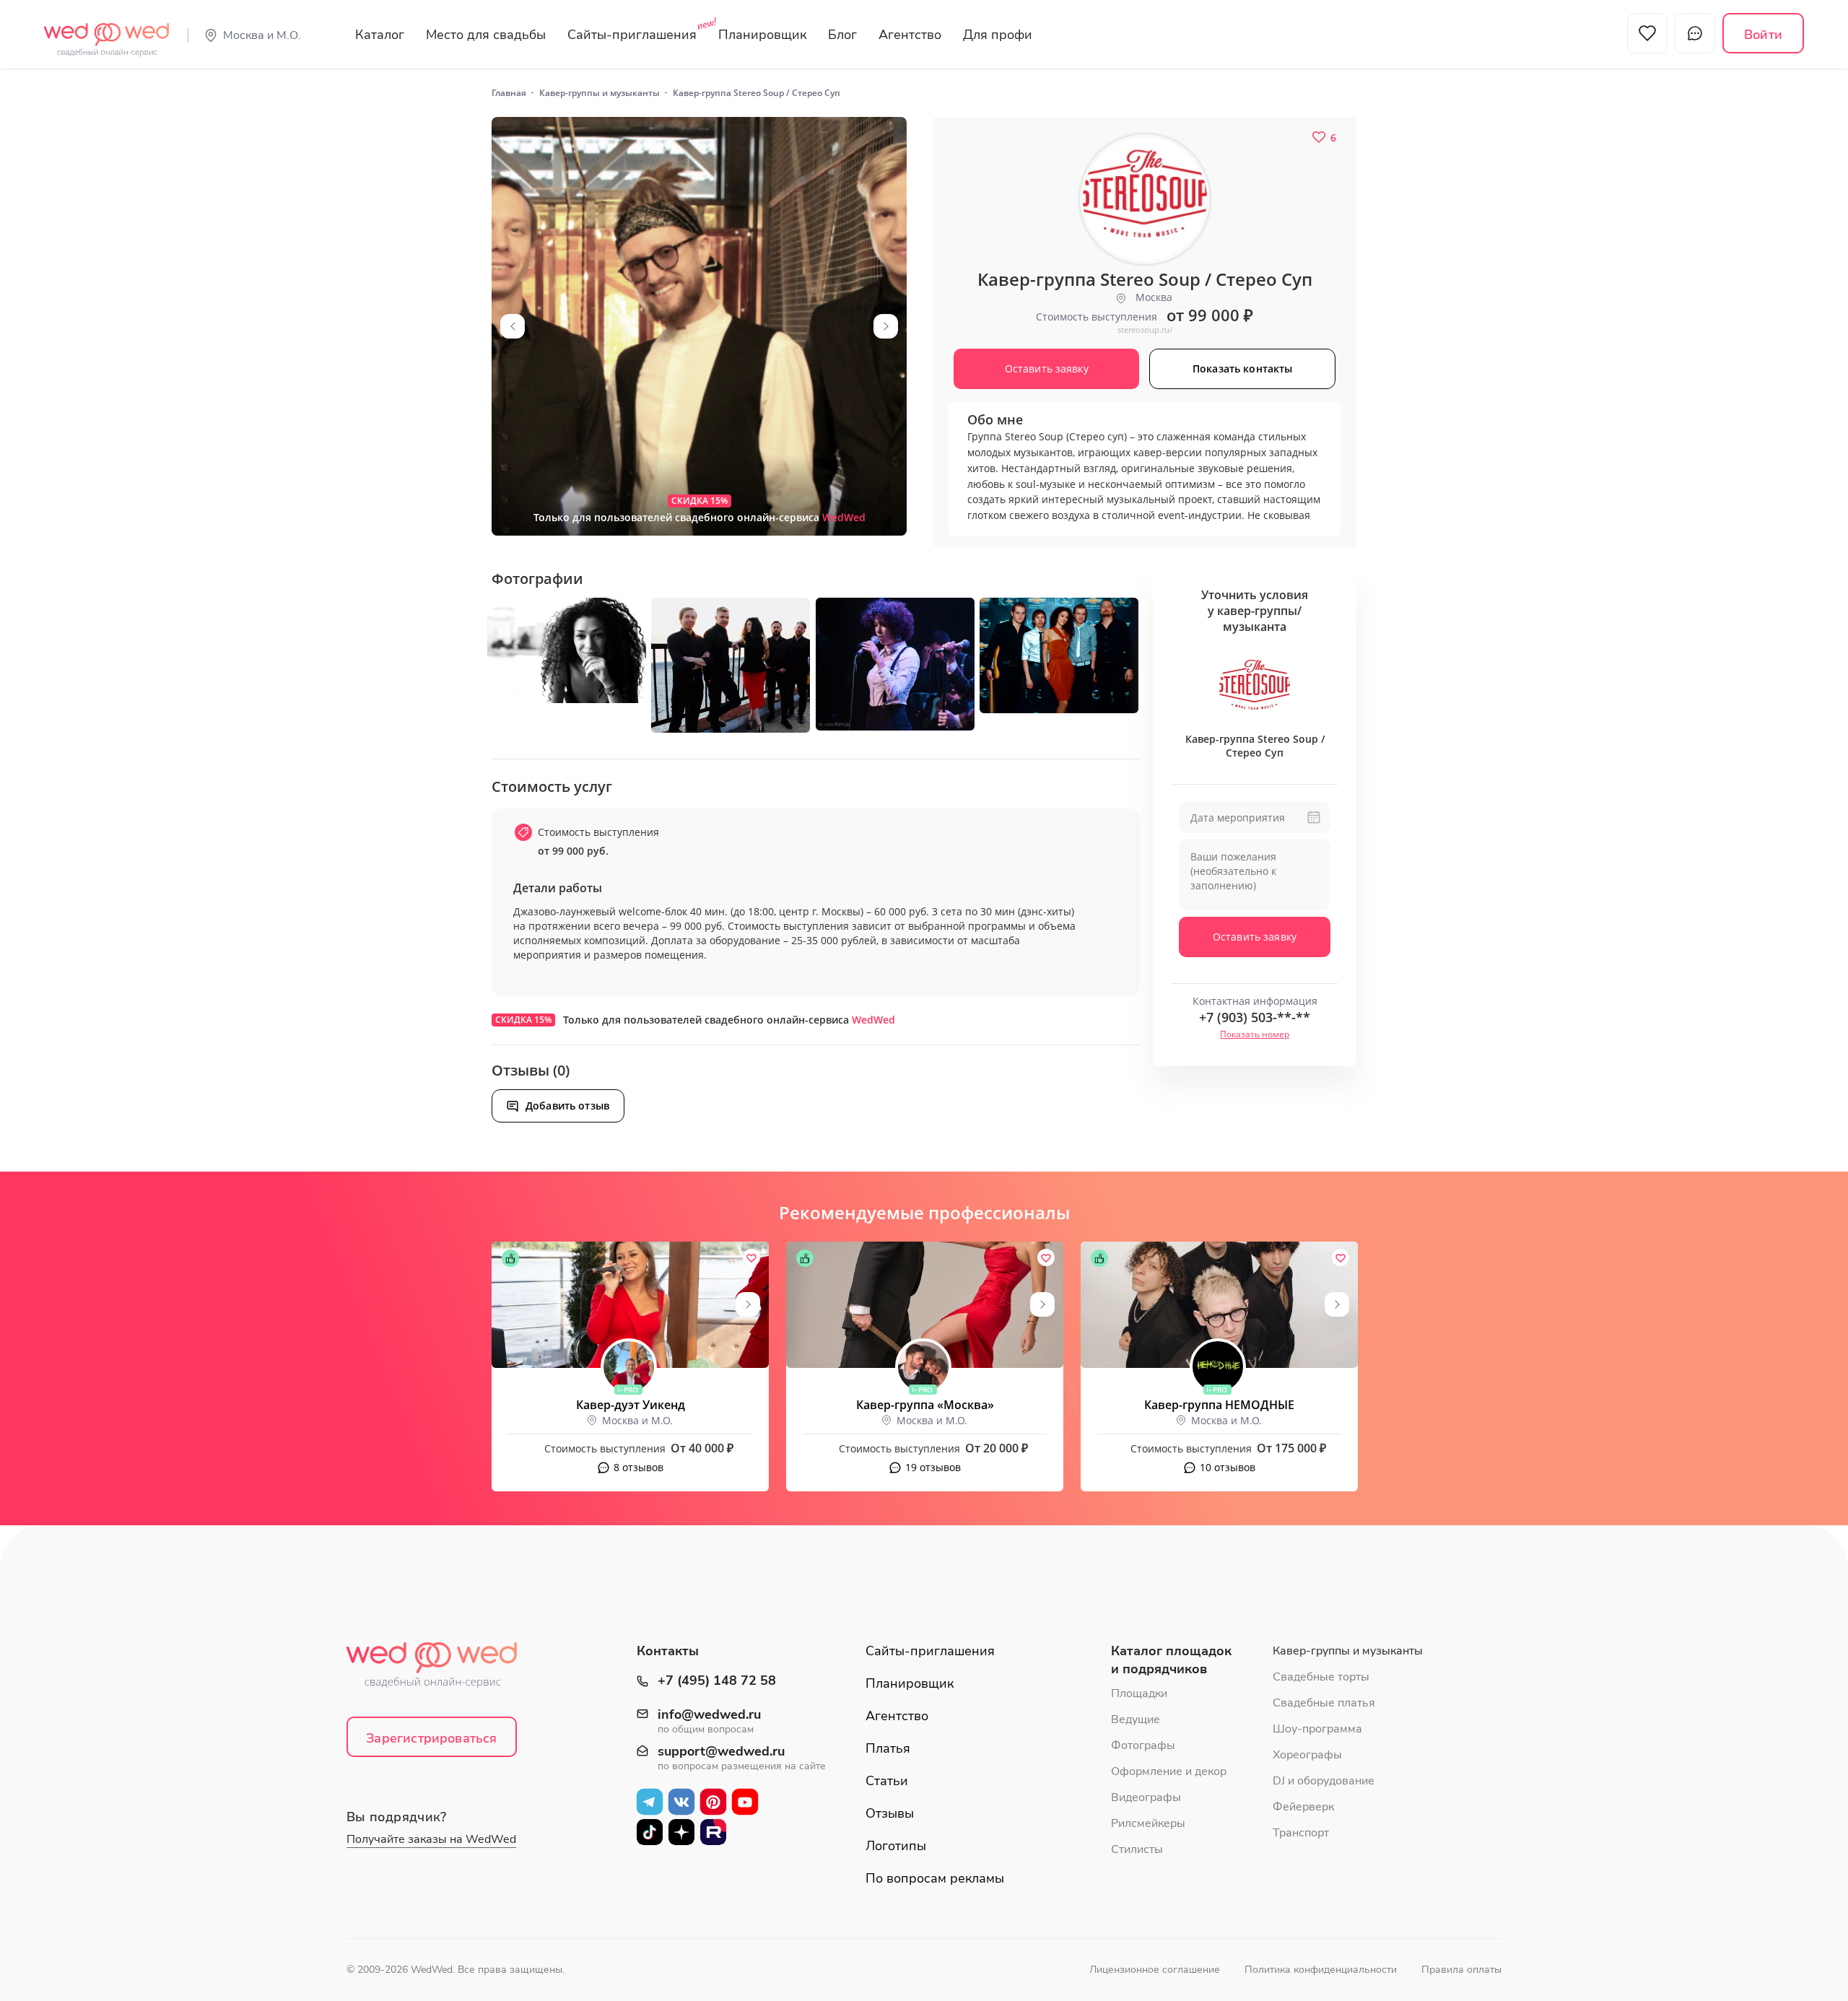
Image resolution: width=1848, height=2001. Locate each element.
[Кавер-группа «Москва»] (925, 1305)
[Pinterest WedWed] (713, 1802)
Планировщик (762, 35)
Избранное (1647, 33)
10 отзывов (1228, 1467)
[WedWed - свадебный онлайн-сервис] (441, 1669)
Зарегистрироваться (431, 1738)
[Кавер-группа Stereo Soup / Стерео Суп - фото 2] (567, 650)
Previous (513, 326)
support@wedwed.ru (721, 1752)
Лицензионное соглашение (1155, 1970)
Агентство (910, 35)
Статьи (887, 1781)
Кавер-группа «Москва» (925, 1405)
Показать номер (1255, 1034)
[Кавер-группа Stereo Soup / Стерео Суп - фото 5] (1059, 655)
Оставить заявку (1255, 937)
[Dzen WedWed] (681, 1832)
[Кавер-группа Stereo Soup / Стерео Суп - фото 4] (895, 664)
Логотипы (896, 1846)
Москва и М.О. (262, 35)
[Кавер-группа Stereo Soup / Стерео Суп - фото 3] (731, 665)
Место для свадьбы (486, 35)
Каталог (380, 35)
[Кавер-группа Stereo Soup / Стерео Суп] (699, 326)
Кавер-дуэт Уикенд (631, 1405)
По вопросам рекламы (935, 1878)
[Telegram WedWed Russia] (650, 1802)
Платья (888, 1748)
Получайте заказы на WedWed (431, 1839)
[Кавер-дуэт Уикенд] (630, 1305)
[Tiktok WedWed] (650, 1832)
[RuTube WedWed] (713, 1832)
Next (886, 326)
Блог (842, 35)
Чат (1695, 33)
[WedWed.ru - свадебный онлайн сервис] (106, 32)
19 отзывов (933, 1467)
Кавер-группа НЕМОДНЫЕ (1219, 1405)
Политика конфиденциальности (1321, 1970)
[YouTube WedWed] (745, 1802)
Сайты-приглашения (632, 35)
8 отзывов (638, 1467)
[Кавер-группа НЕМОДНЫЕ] (1219, 1305)
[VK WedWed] (681, 1802)
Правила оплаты (1461, 1970)
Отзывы (890, 1813)
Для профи (998, 35)
